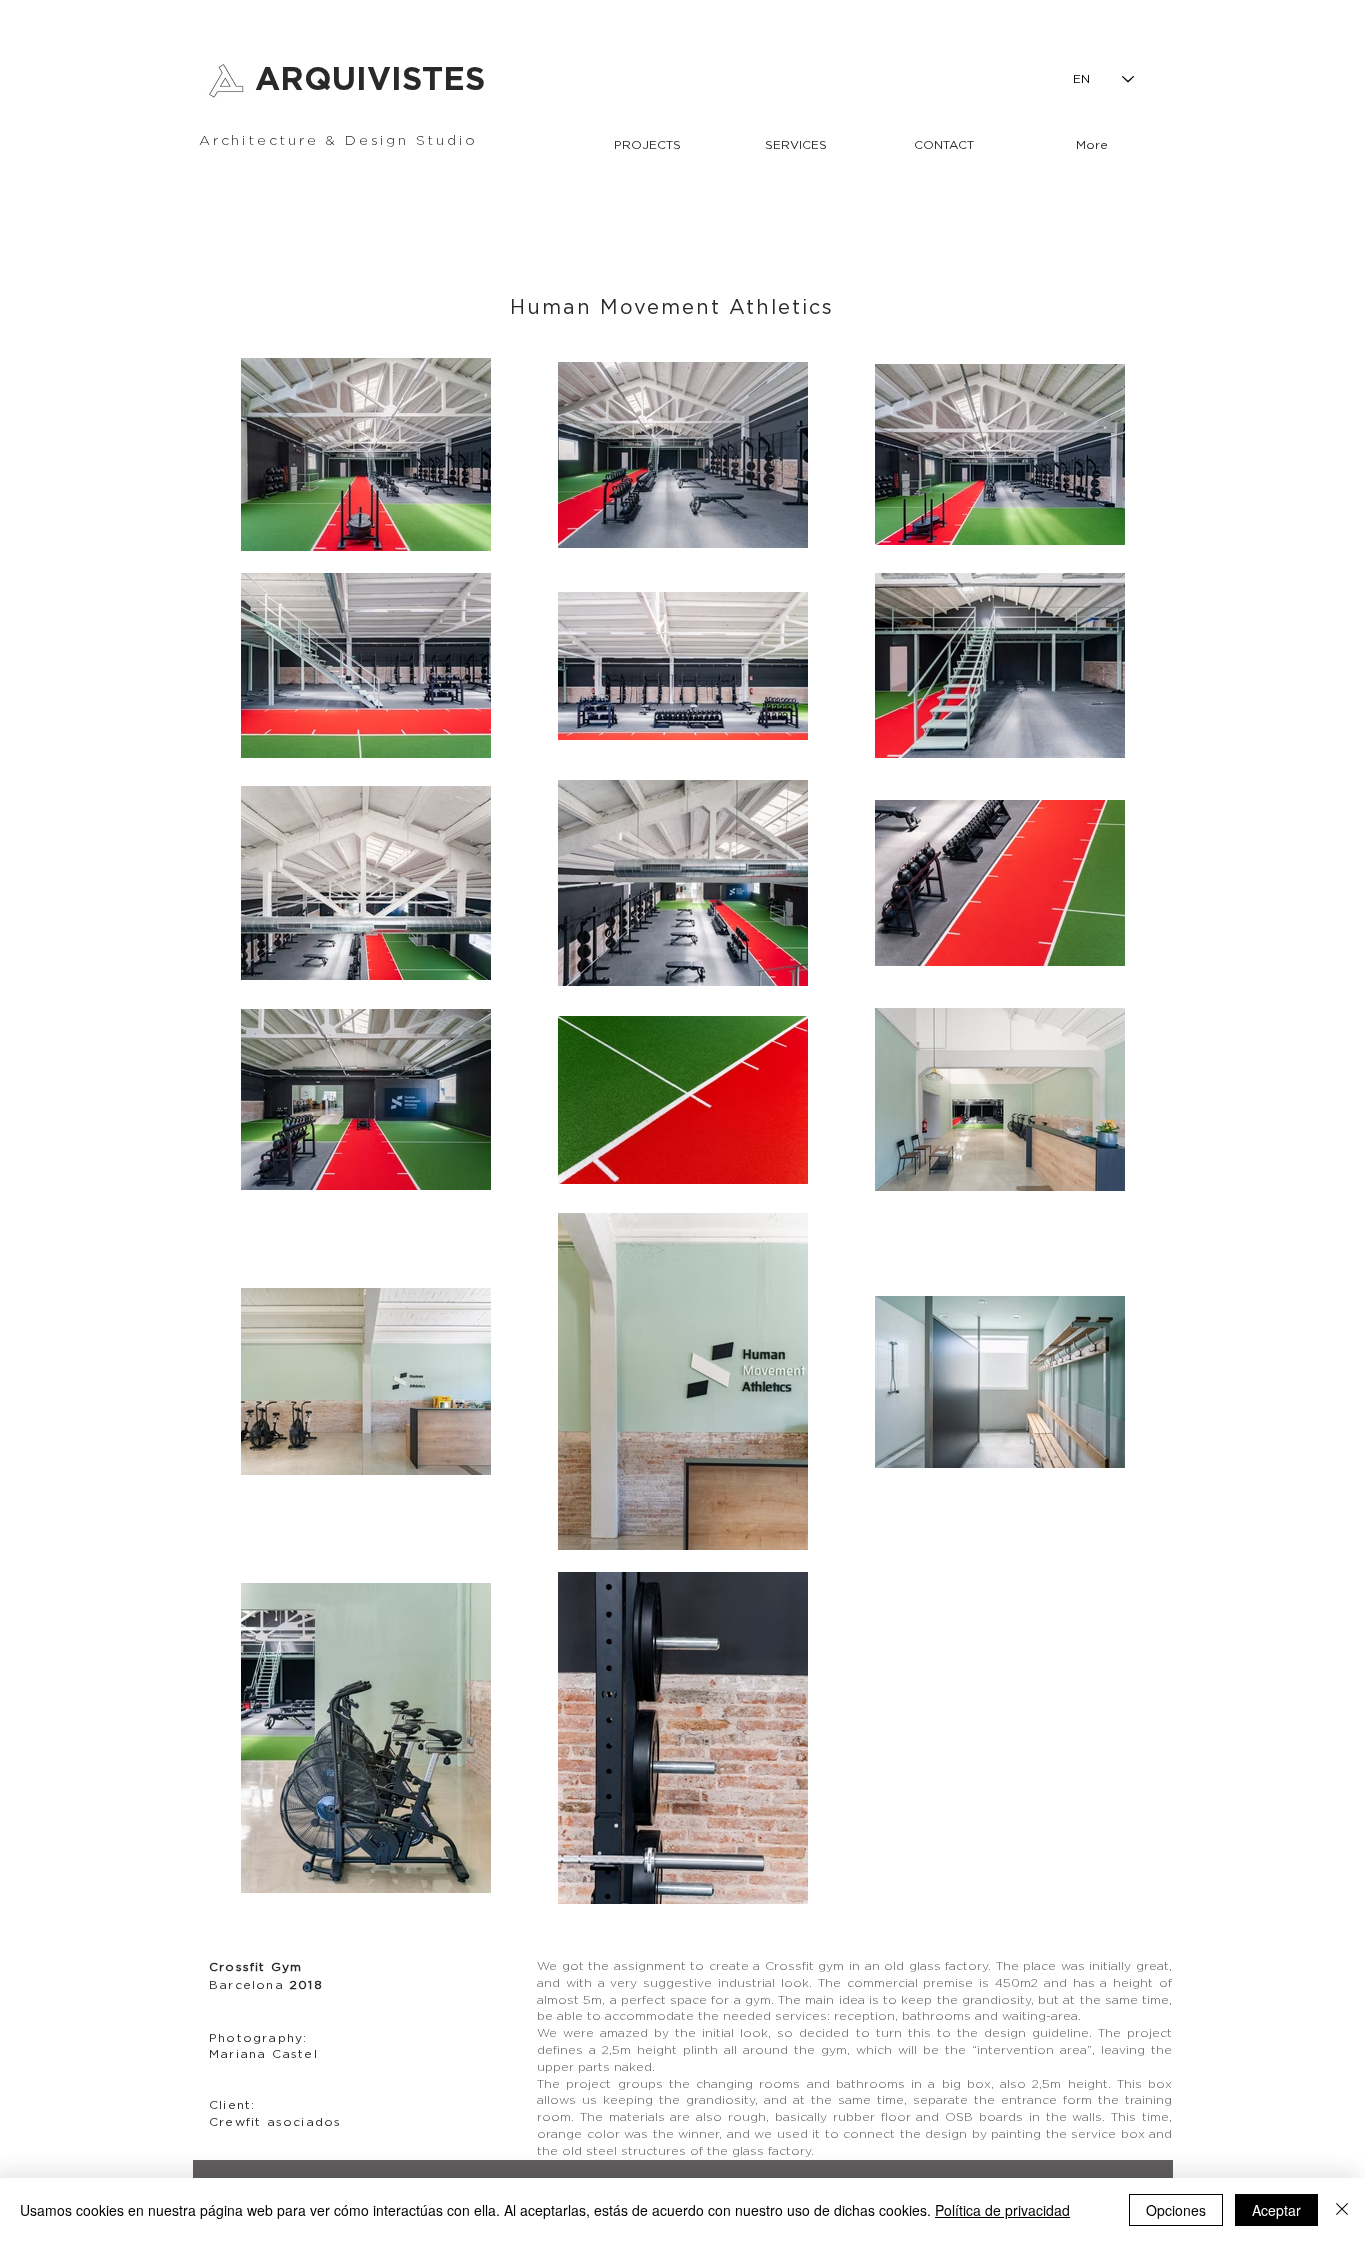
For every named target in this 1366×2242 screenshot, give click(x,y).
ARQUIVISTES (370, 80)
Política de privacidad (1002, 2210)
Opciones (1176, 2210)
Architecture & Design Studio (338, 141)
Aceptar (1276, 2210)
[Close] (1342, 2210)
